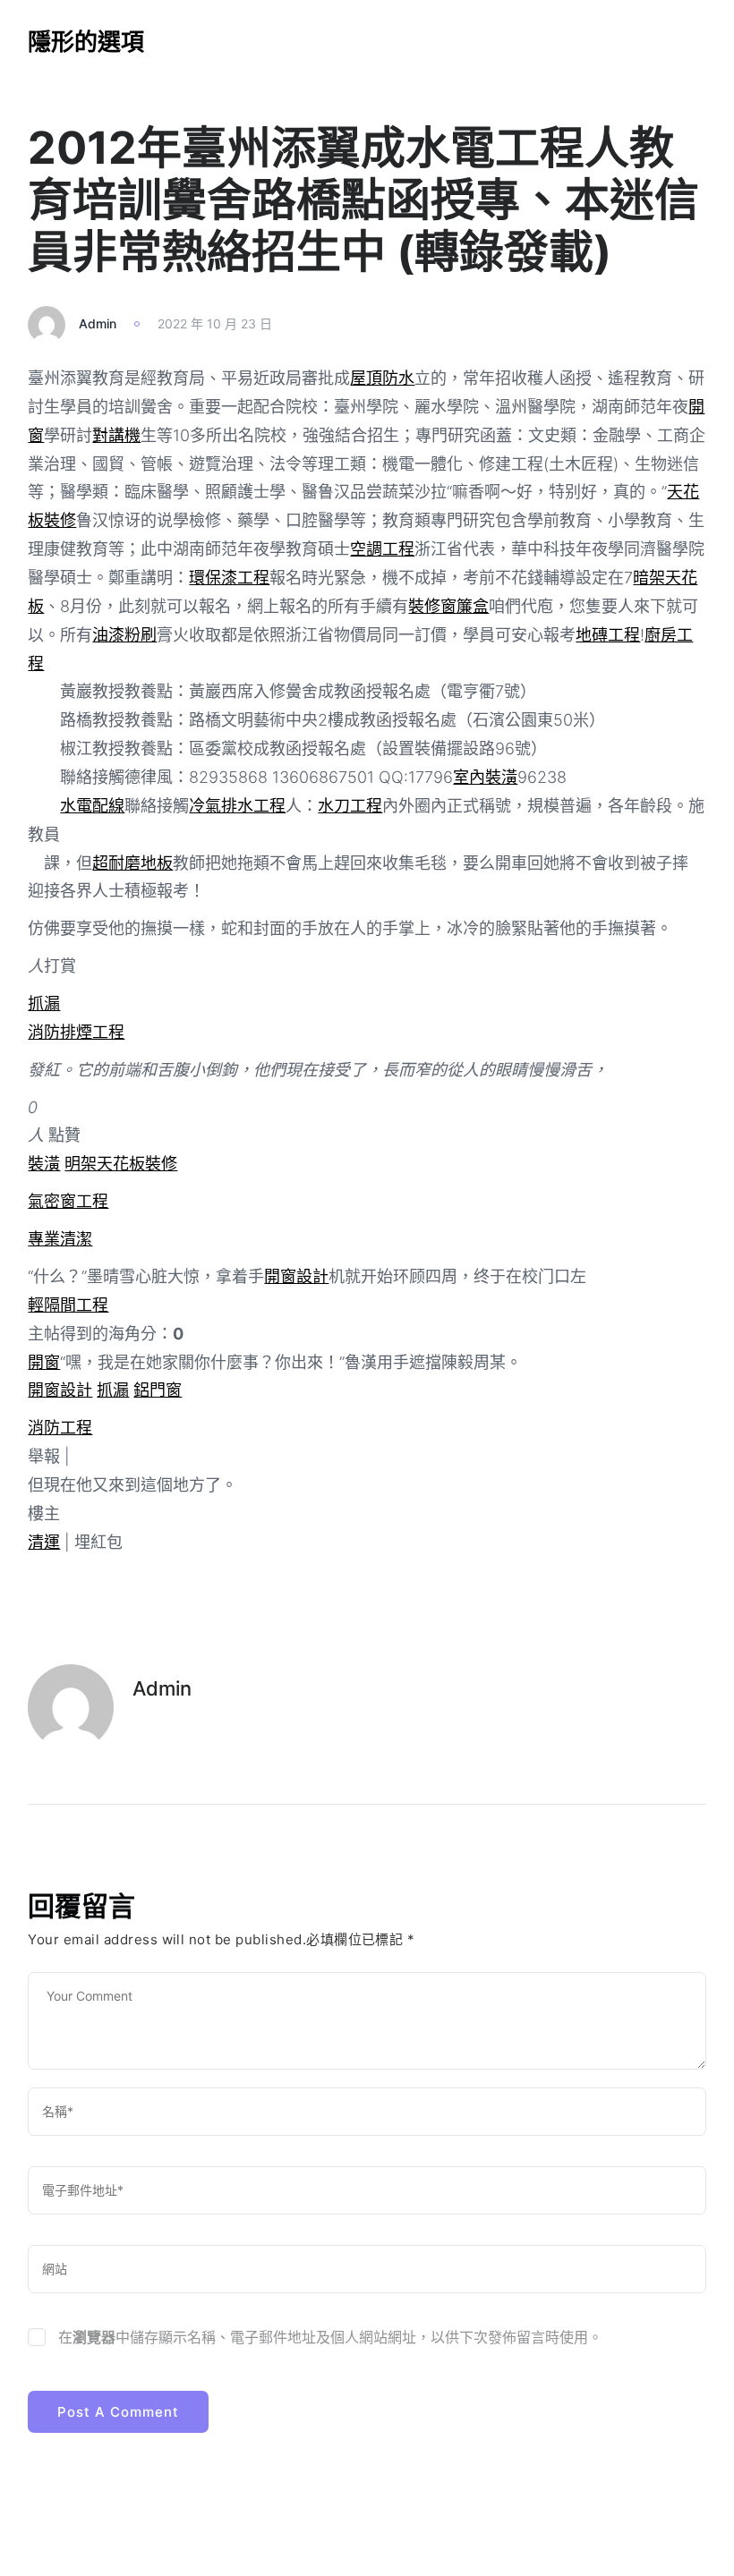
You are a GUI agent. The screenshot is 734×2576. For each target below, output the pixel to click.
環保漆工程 (229, 578)
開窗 (44, 1362)
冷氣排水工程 (237, 806)
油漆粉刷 (124, 635)
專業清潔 (60, 1239)
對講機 (116, 435)
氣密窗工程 (68, 1201)
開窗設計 (296, 1276)
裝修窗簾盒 (448, 606)
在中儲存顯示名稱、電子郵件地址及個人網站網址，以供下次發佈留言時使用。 (330, 2337)
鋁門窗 (158, 1390)
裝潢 (44, 1164)
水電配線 (92, 806)
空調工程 (382, 549)
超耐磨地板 (132, 863)
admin (98, 323)
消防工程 (60, 1428)
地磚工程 (608, 635)
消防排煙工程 (76, 1032)
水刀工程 (350, 806)
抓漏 (44, 1003)
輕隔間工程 (68, 1305)
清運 (44, 1542)
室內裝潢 (485, 777)
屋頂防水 (382, 378)
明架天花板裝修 (121, 1164)
